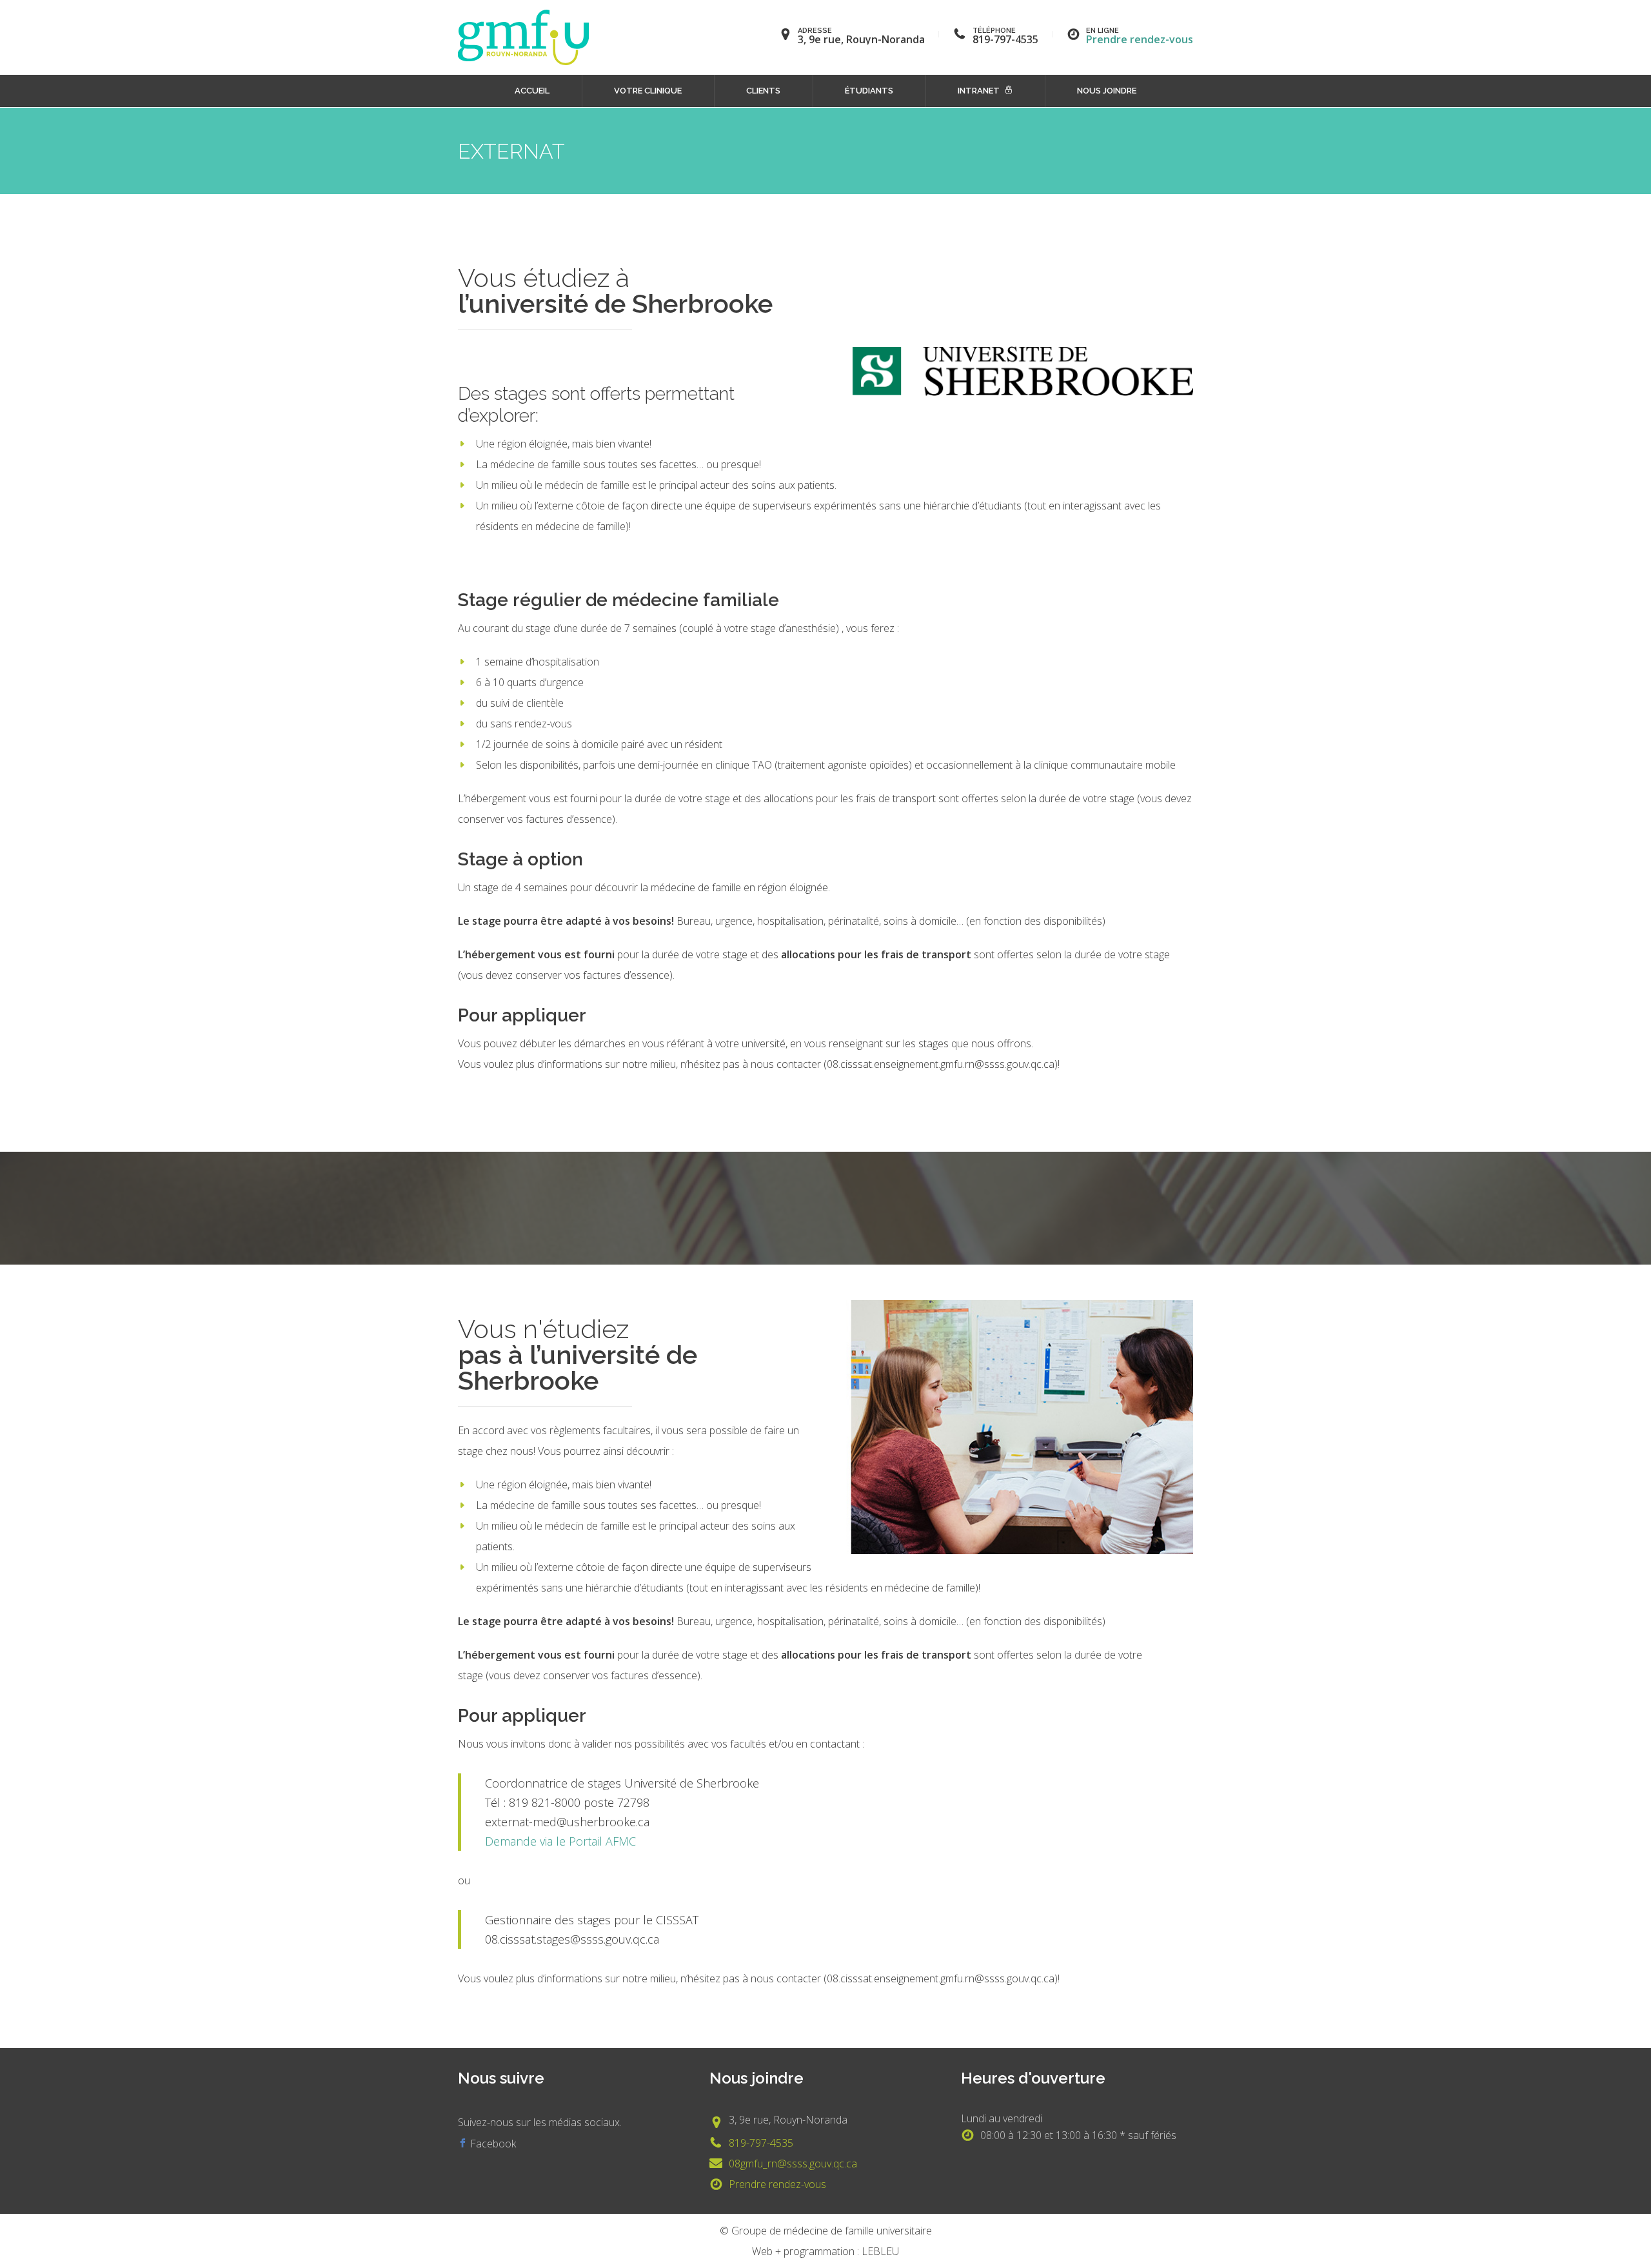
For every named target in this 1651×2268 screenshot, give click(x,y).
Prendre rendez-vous (1140, 39)
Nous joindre (1107, 91)
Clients (763, 91)
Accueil (532, 91)
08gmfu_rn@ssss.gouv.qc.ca (793, 2164)
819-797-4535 (761, 2143)
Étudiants (869, 91)
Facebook (492, 2144)
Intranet (979, 91)
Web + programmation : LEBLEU (825, 2251)
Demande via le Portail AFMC (560, 1841)
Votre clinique (648, 91)
